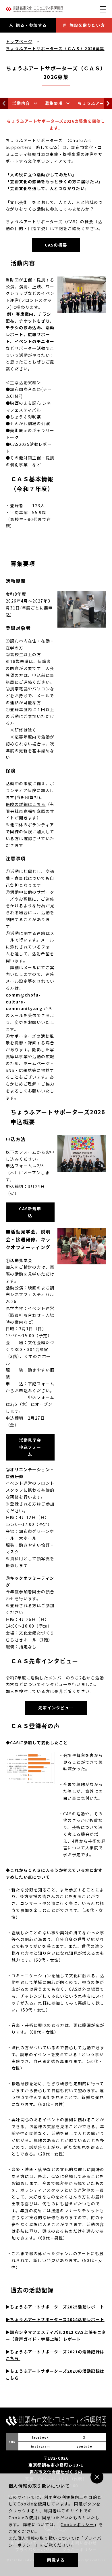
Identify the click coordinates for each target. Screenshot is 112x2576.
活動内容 (21, 103)
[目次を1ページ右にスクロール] (108, 103)
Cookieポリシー (77, 2524)
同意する (56, 2560)
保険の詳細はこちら (26, 804)
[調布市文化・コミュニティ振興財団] (34, 11)
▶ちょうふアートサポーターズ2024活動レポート (55, 2319)
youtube (84, 2446)
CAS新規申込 (30, 1212)
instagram (40, 2446)
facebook (40, 2437)
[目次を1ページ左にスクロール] (4, 103)
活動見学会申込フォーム (30, 1447)
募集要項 (54, 103)
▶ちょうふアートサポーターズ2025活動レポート (55, 2307)
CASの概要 (56, 245)
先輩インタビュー (56, 1708)
